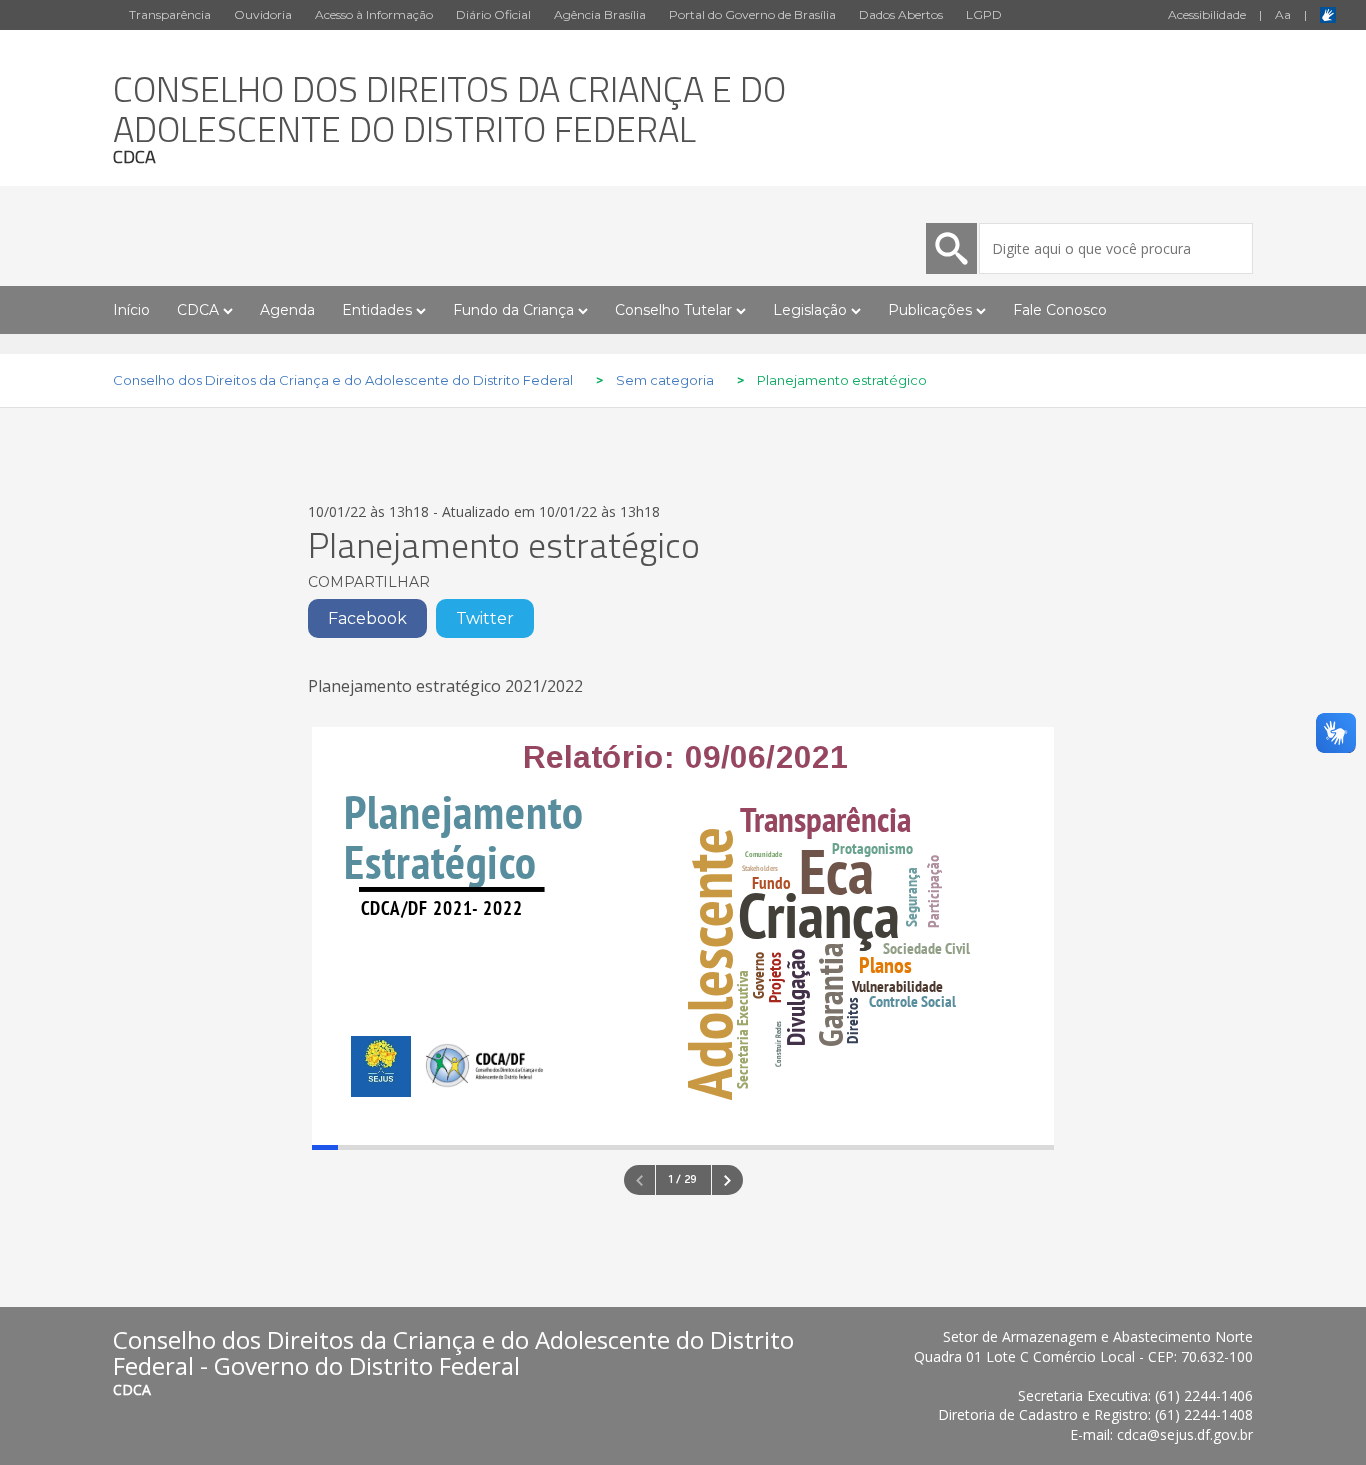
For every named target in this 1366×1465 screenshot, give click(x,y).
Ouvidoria (263, 14)
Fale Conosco (1060, 310)
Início (131, 310)
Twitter (485, 618)
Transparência (170, 14)
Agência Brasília (600, 14)
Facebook (367, 618)
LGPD (984, 14)
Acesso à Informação (374, 14)
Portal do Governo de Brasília (752, 14)
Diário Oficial (493, 14)
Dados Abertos (901, 14)
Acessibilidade (1207, 14)
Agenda (287, 310)
